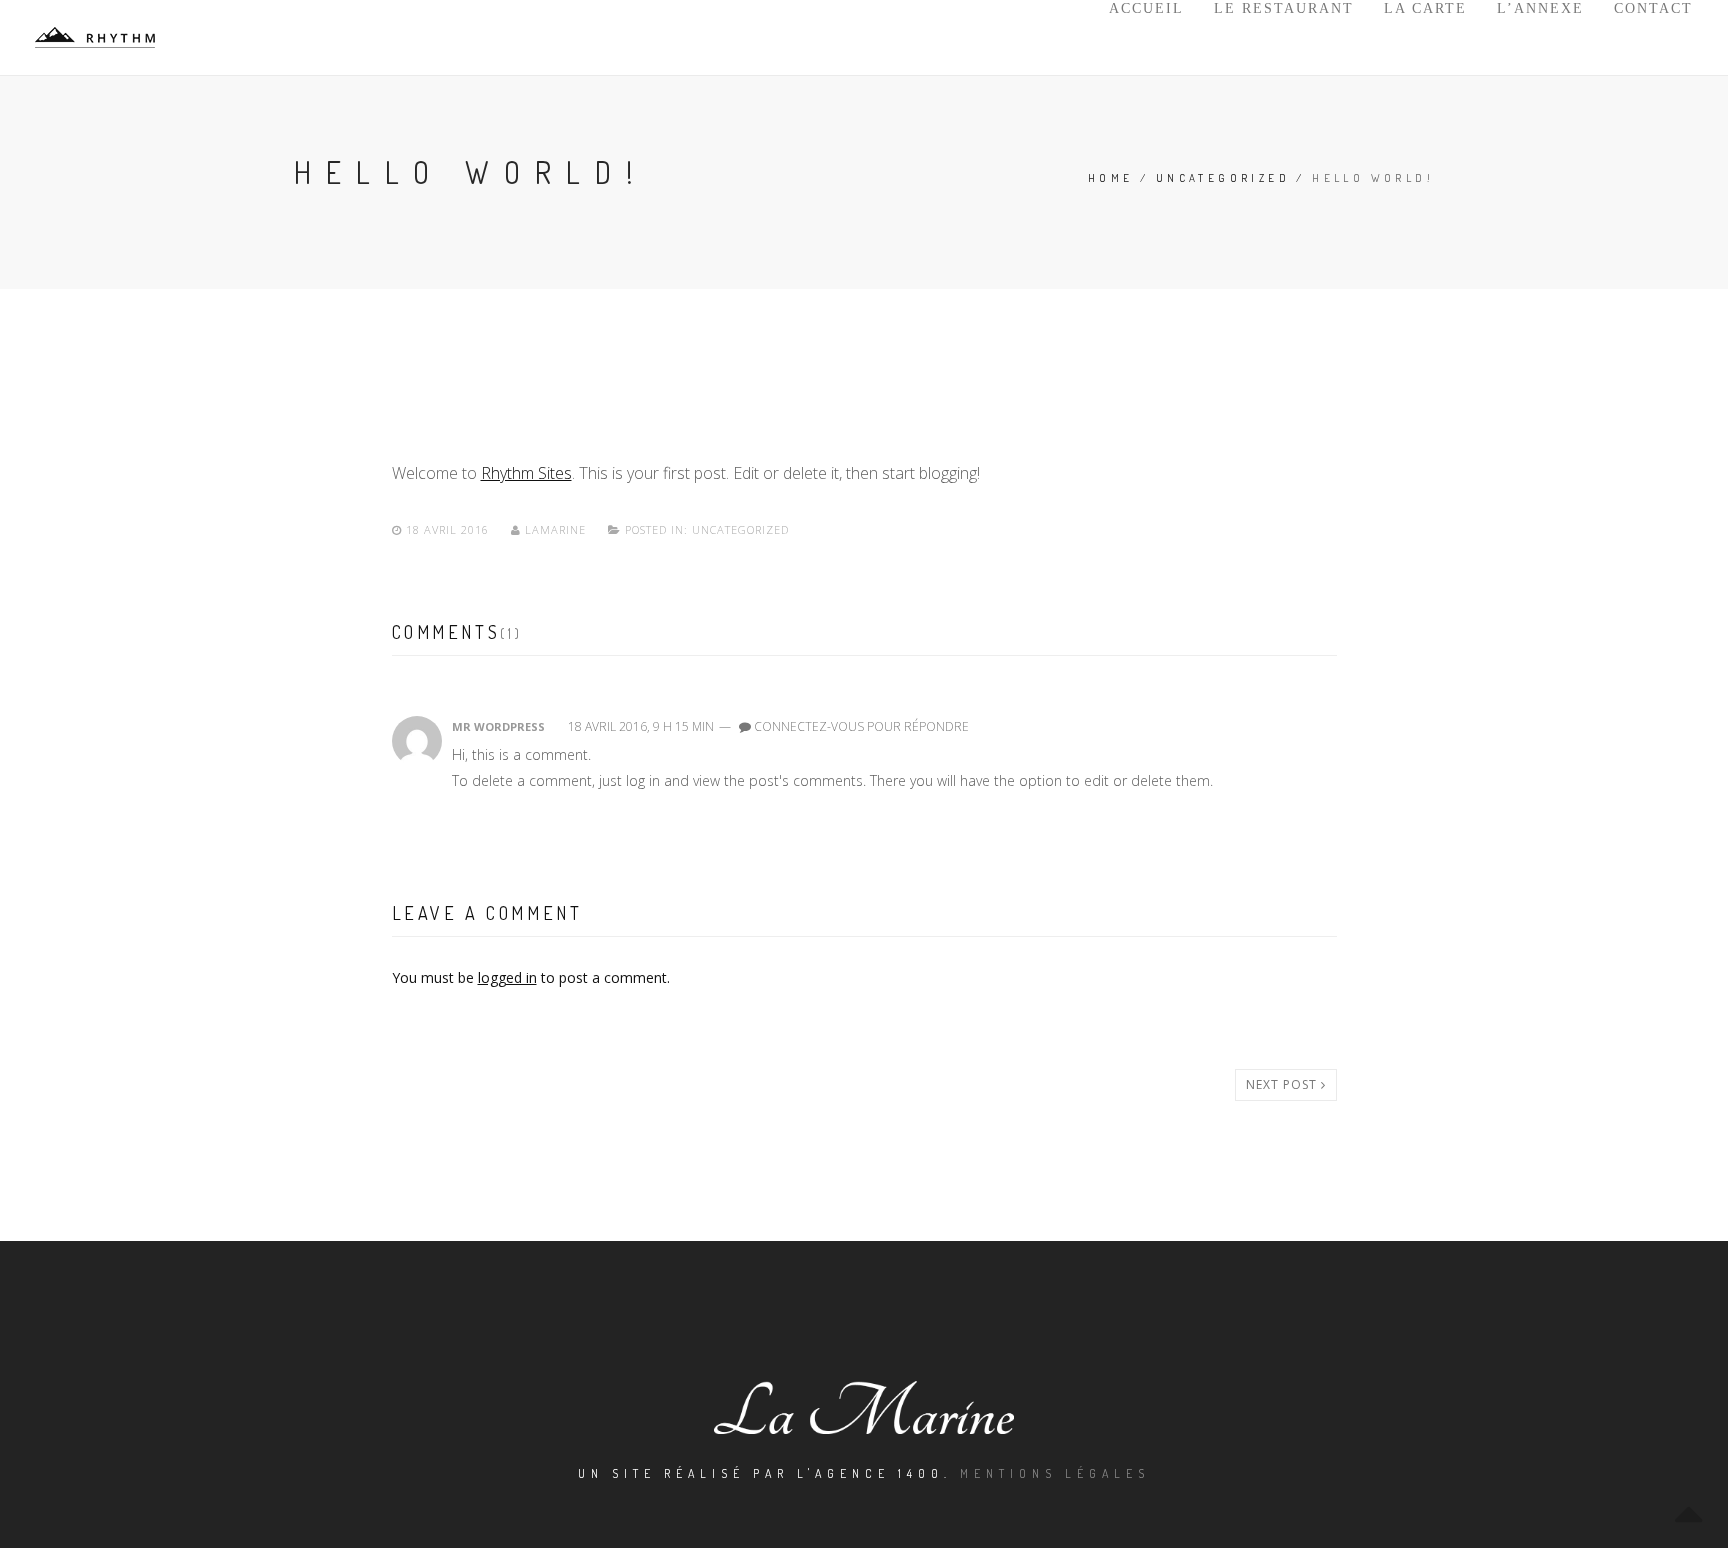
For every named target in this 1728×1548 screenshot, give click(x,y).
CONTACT (1653, 8)
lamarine (555, 529)
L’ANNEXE (1540, 8)
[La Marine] (95, 37)
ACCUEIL (1146, 8)
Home (1111, 178)
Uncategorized (1223, 178)
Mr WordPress (498, 726)
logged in (507, 977)
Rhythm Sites (526, 473)
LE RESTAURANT (1284, 8)
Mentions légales (1055, 1473)
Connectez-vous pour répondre (861, 726)
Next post (1283, 1084)
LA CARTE (1425, 8)
